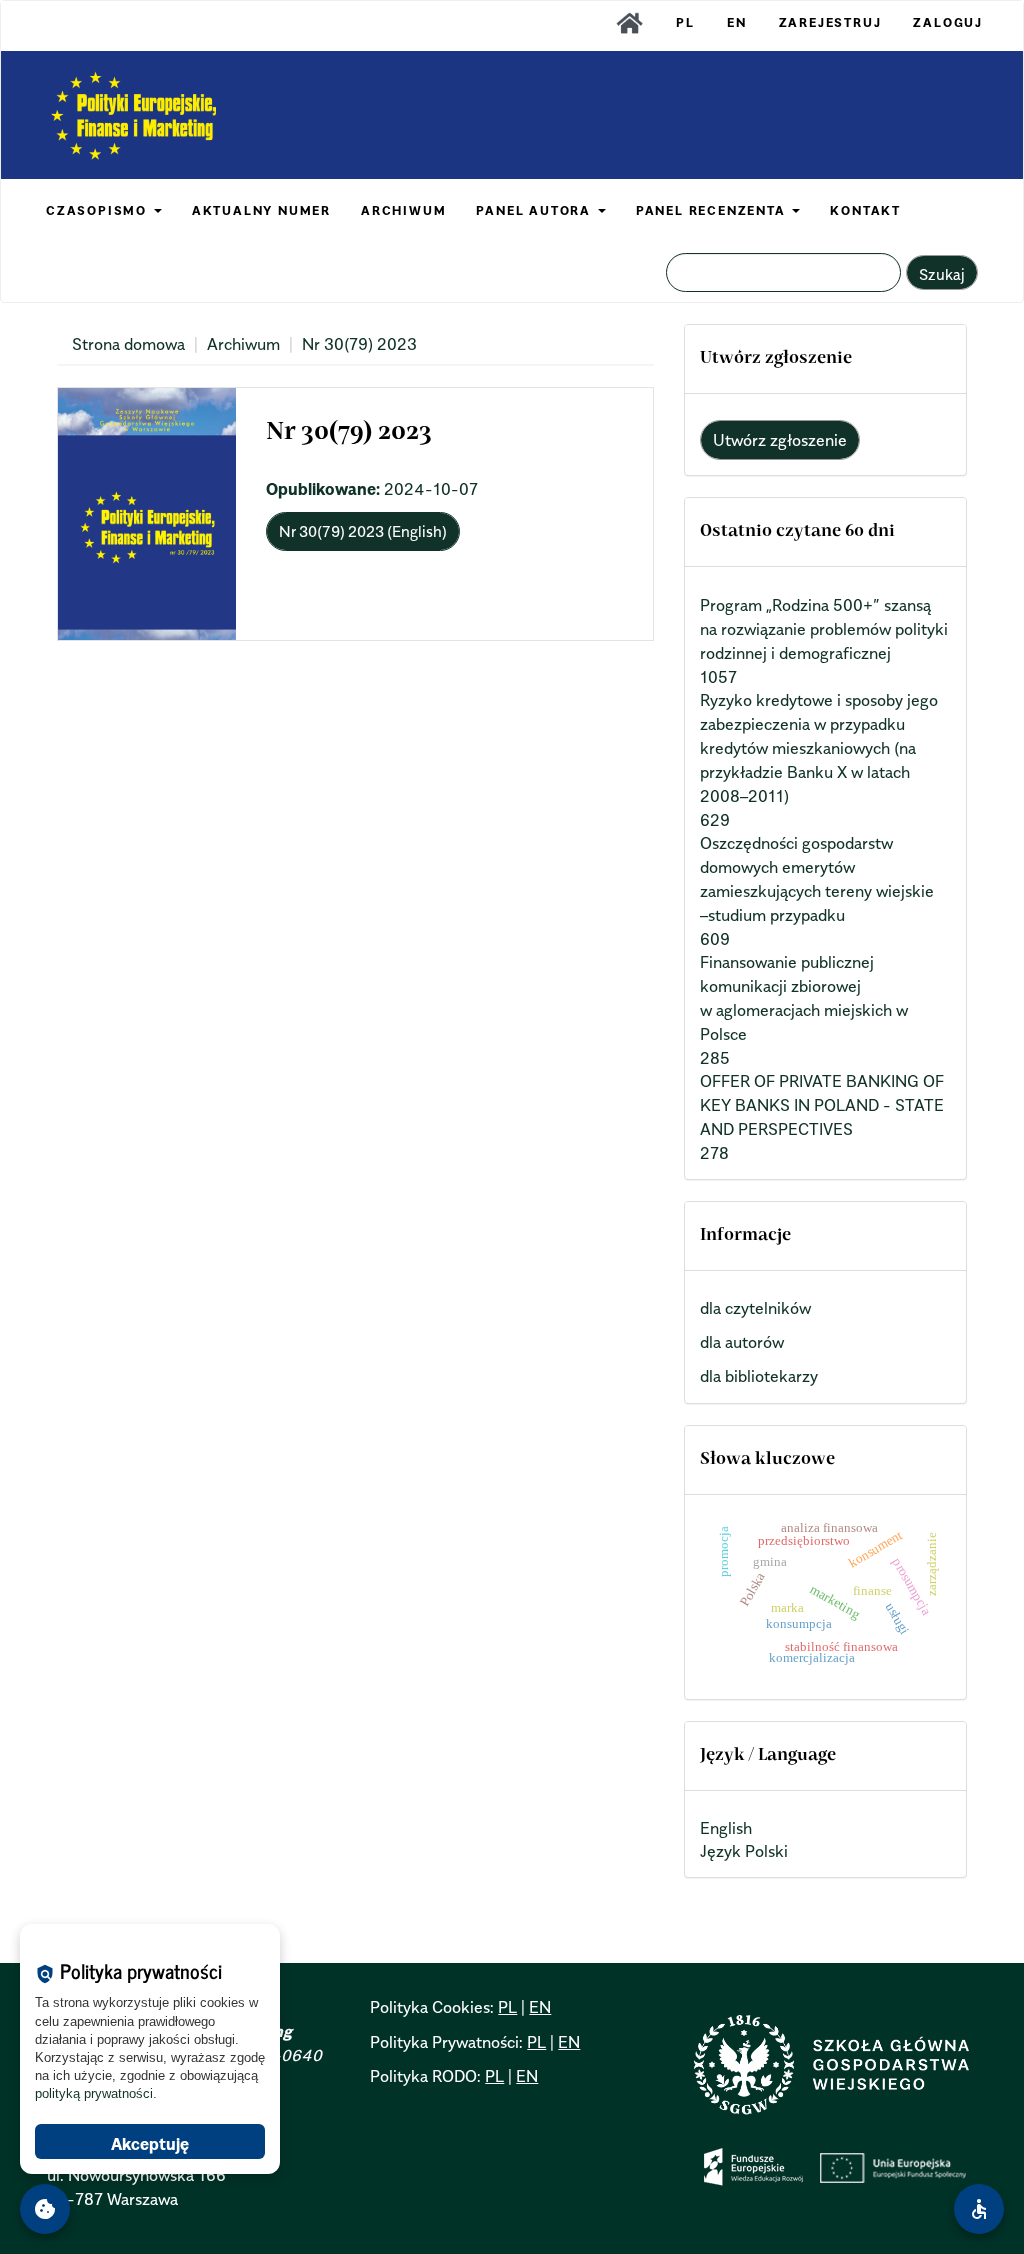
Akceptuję (150, 2144)
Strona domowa (128, 344)
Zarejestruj (830, 22)
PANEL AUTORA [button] (535, 210)
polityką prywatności (94, 2093)
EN (737, 22)
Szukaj (942, 274)
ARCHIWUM (403, 210)
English (726, 1828)
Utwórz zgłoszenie (780, 440)
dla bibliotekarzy (759, 1376)
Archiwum (243, 344)
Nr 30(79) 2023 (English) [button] (363, 531)
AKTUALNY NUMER (261, 210)
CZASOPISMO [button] (99, 210)
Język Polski (744, 1851)
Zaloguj (948, 22)
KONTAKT (865, 210)
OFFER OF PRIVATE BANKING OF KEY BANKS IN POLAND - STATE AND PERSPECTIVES (822, 1105)
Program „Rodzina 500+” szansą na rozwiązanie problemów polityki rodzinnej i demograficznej (824, 629)
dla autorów (742, 1342)
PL (685, 22)
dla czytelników (755, 1308)
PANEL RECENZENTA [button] (713, 210)
